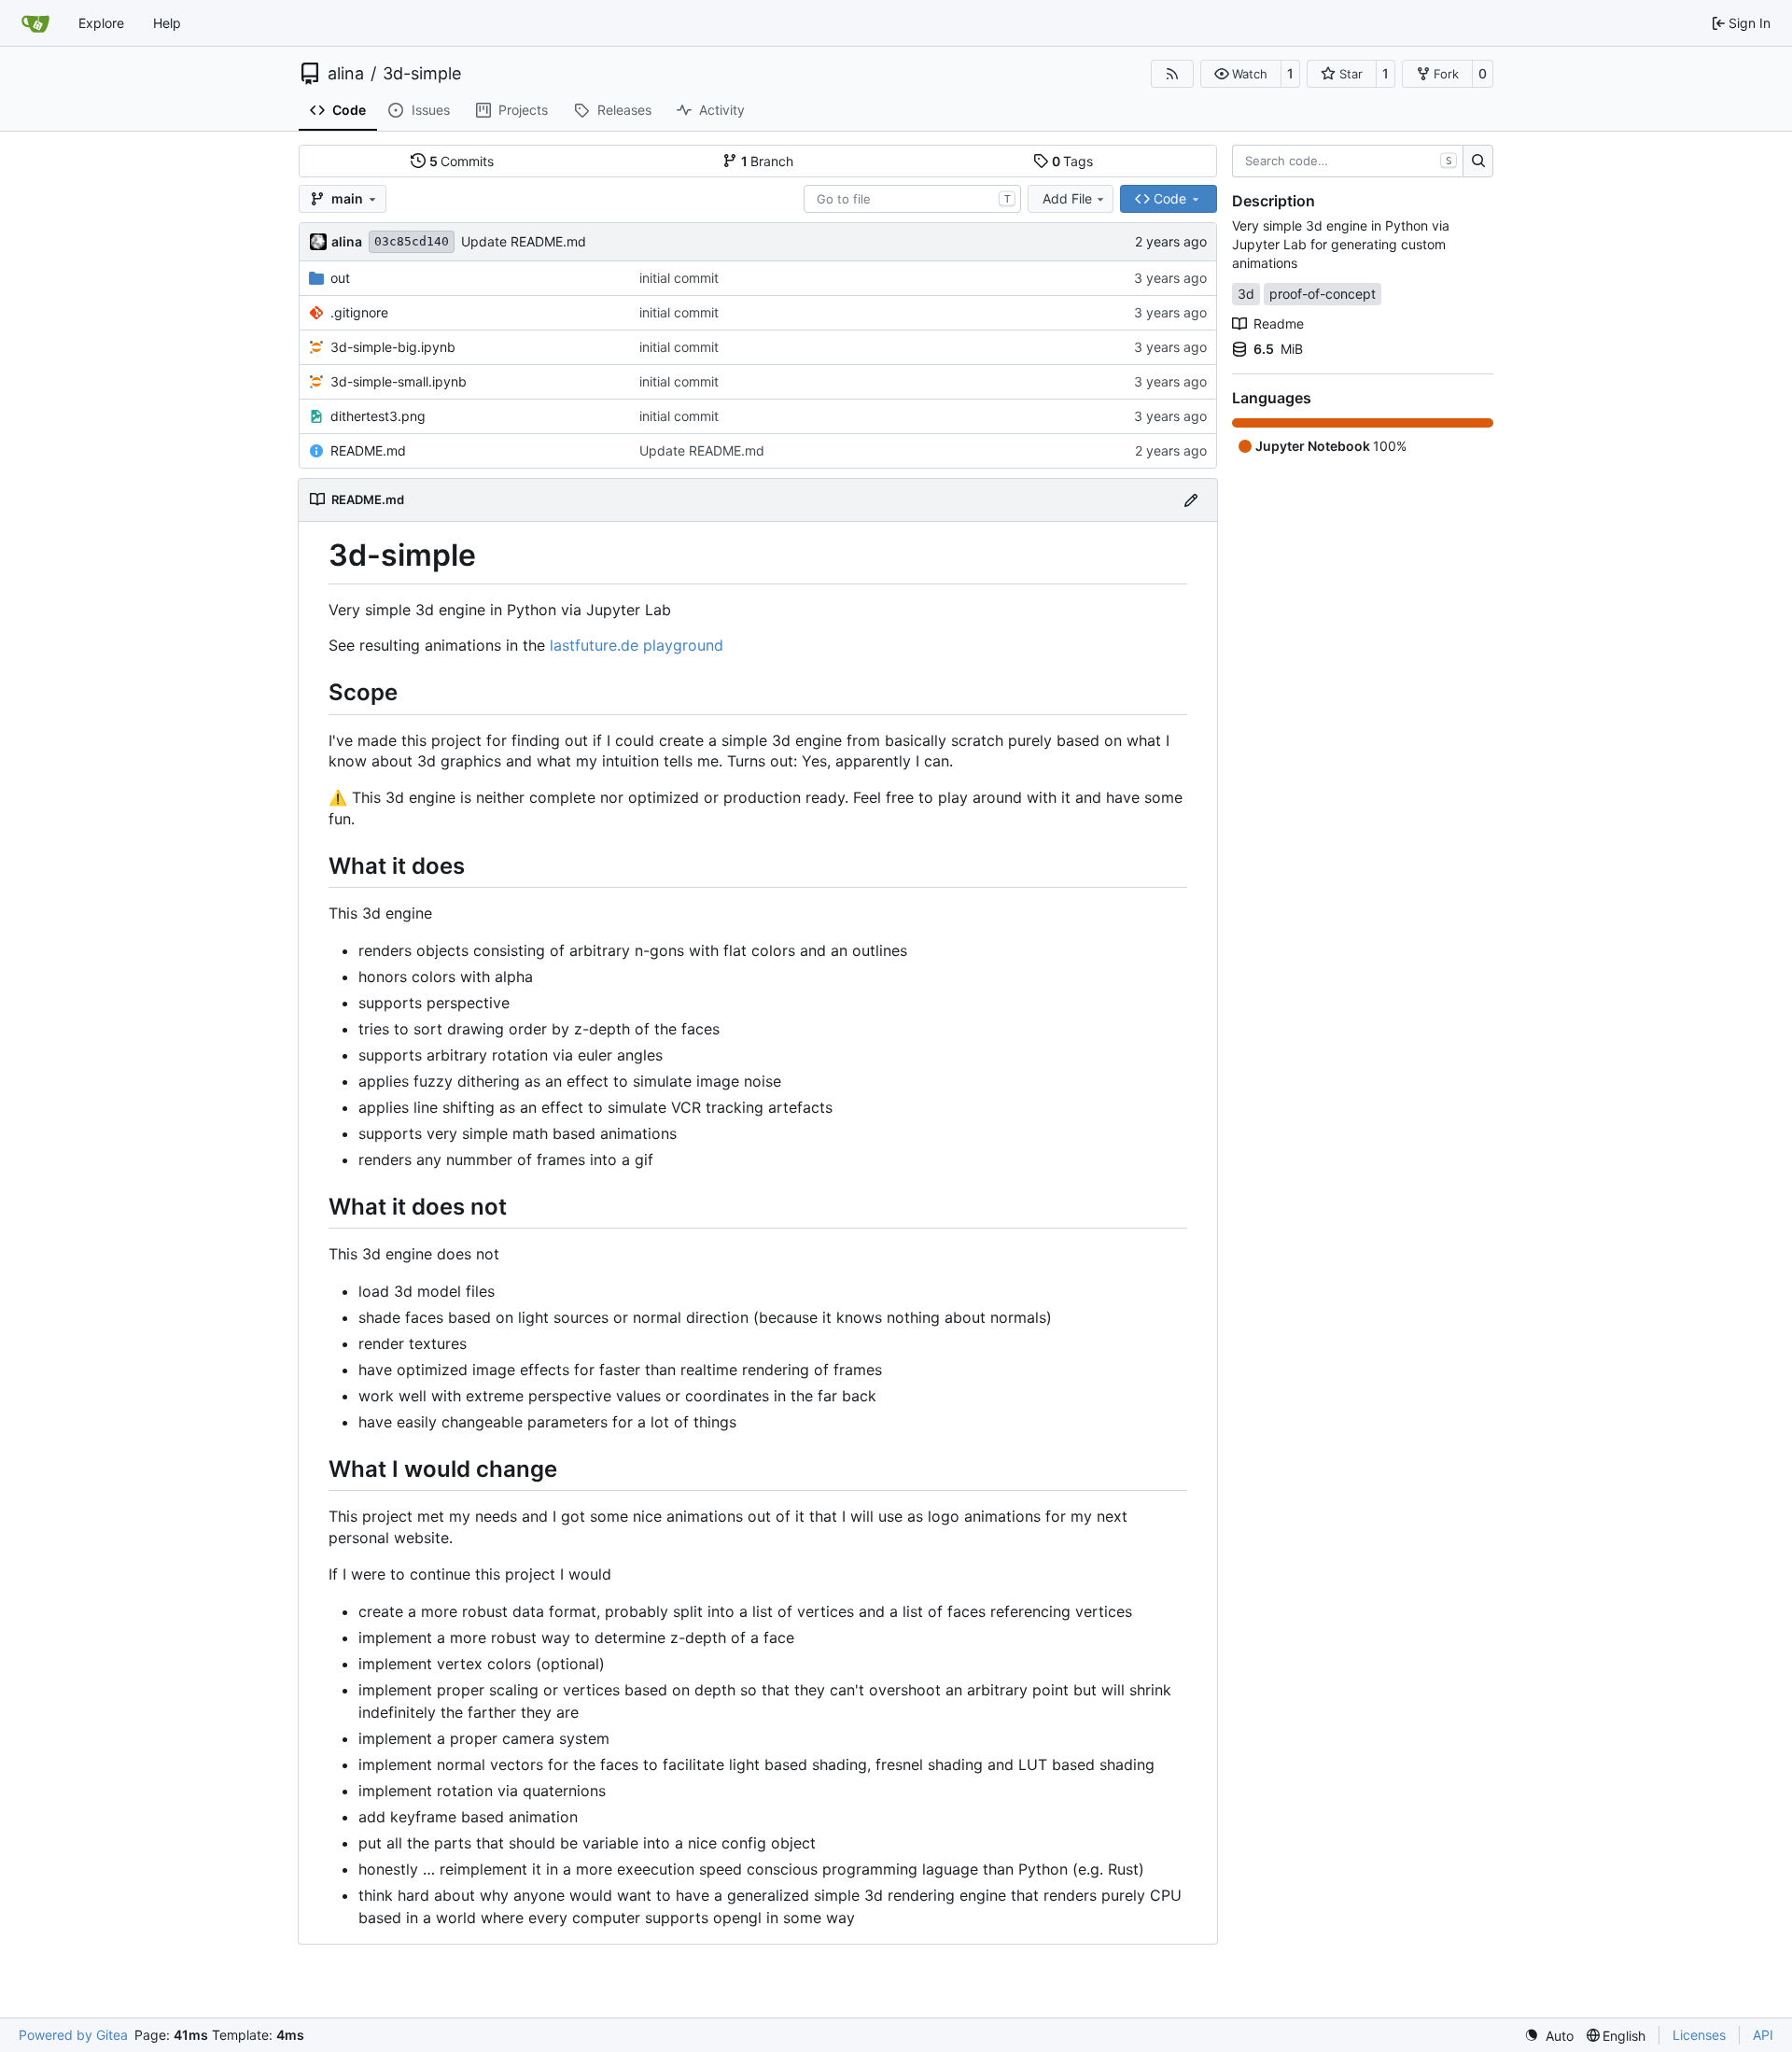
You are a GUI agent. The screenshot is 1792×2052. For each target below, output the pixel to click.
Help (167, 23)
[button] (1241, 74)
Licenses (1699, 2035)
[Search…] (1478, 162)
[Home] (35, 23)
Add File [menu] (1067, 198)
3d (1246, 294)
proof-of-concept (1323, 294)
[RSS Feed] (1172, 74)
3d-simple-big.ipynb (393, 347)
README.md (368, 450)
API (1763, 2035)
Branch (768, 161)
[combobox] (912, 199)
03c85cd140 (412, 241)
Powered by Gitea (73, 2035)
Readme (1279, 323)
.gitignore (359, 312)
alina (346, 74)
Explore (101, 23)
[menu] (1549, 2036)
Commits (462, 161)
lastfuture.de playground (637, 645)
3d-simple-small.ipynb (399, 381)
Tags (1073, 161)
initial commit (679, 278)
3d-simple (422, 74)
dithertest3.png (378, 416)
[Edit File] (1191, 500)
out (340, 278)
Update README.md (524, 241)
